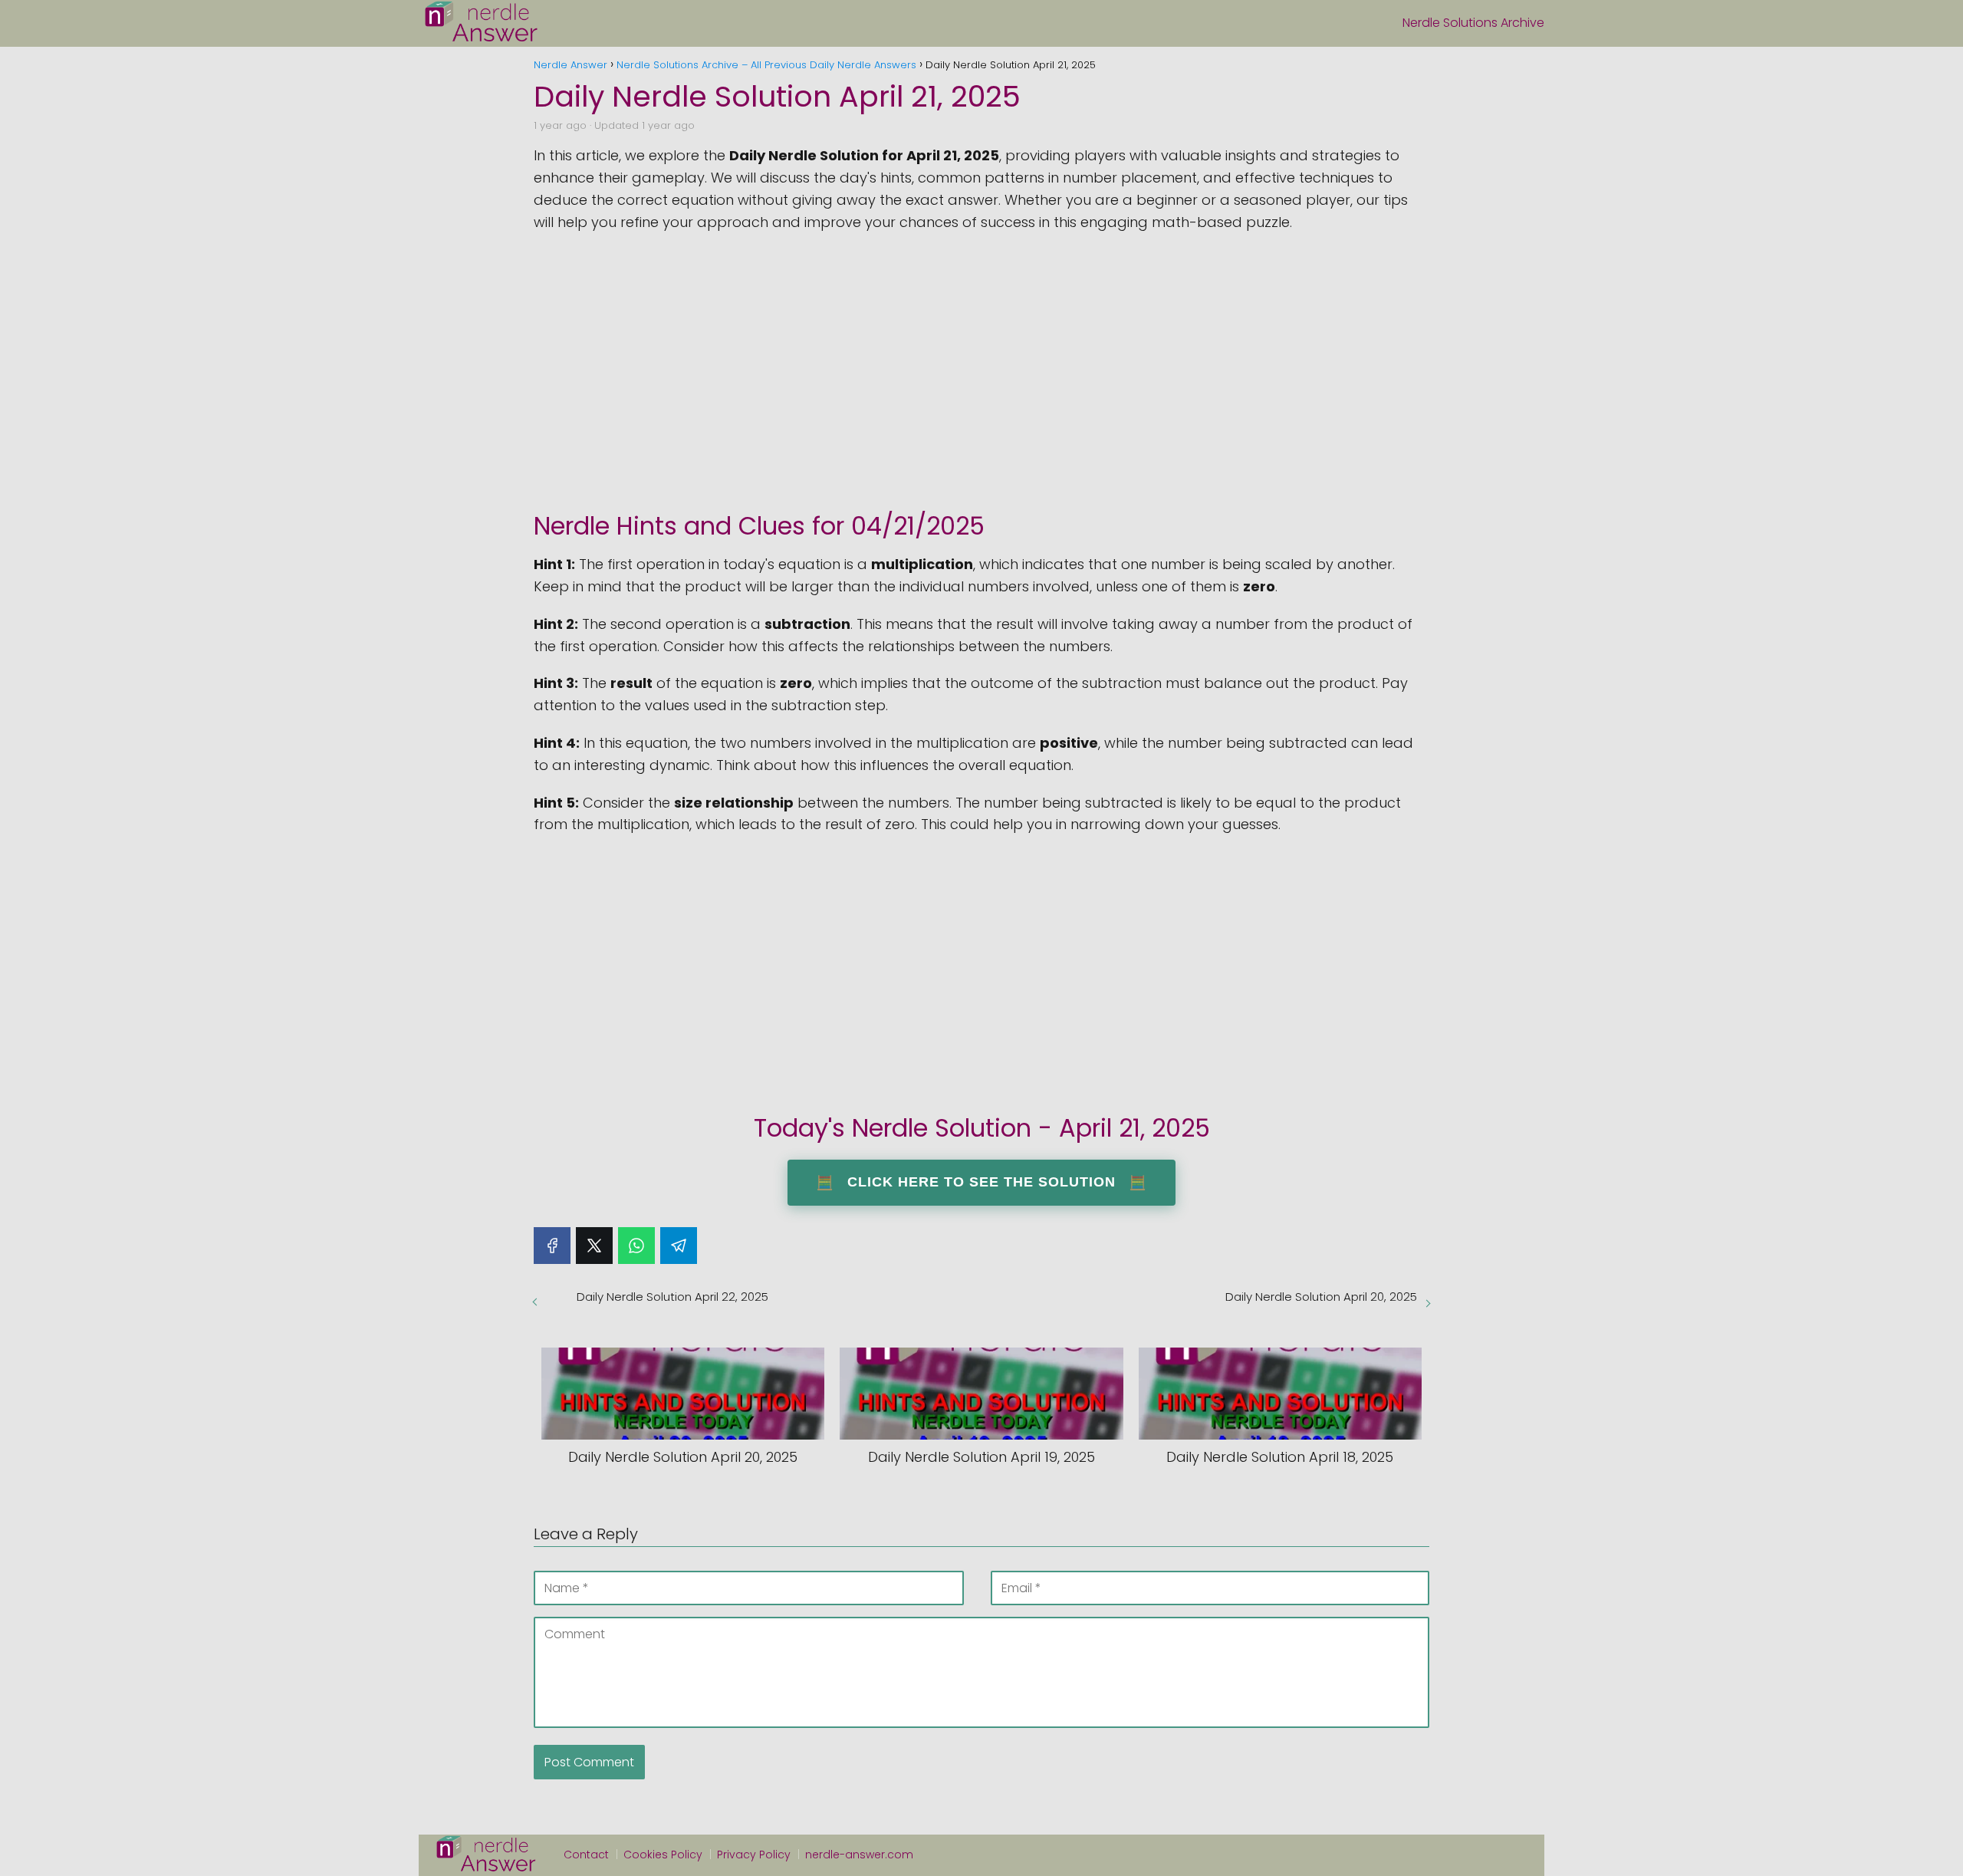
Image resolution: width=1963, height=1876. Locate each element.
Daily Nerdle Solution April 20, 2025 (1321, 1297)
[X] (594, 1246)
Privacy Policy (754, 1855)
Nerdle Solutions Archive (1473, 23)
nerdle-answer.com (859, 1855)
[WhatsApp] (636, 1246)
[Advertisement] (981, 364)
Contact (586, 1855)
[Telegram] (679, 1246)
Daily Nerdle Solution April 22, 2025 (672, 1297)
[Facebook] (552, 1246)
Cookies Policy (663, 1855)
